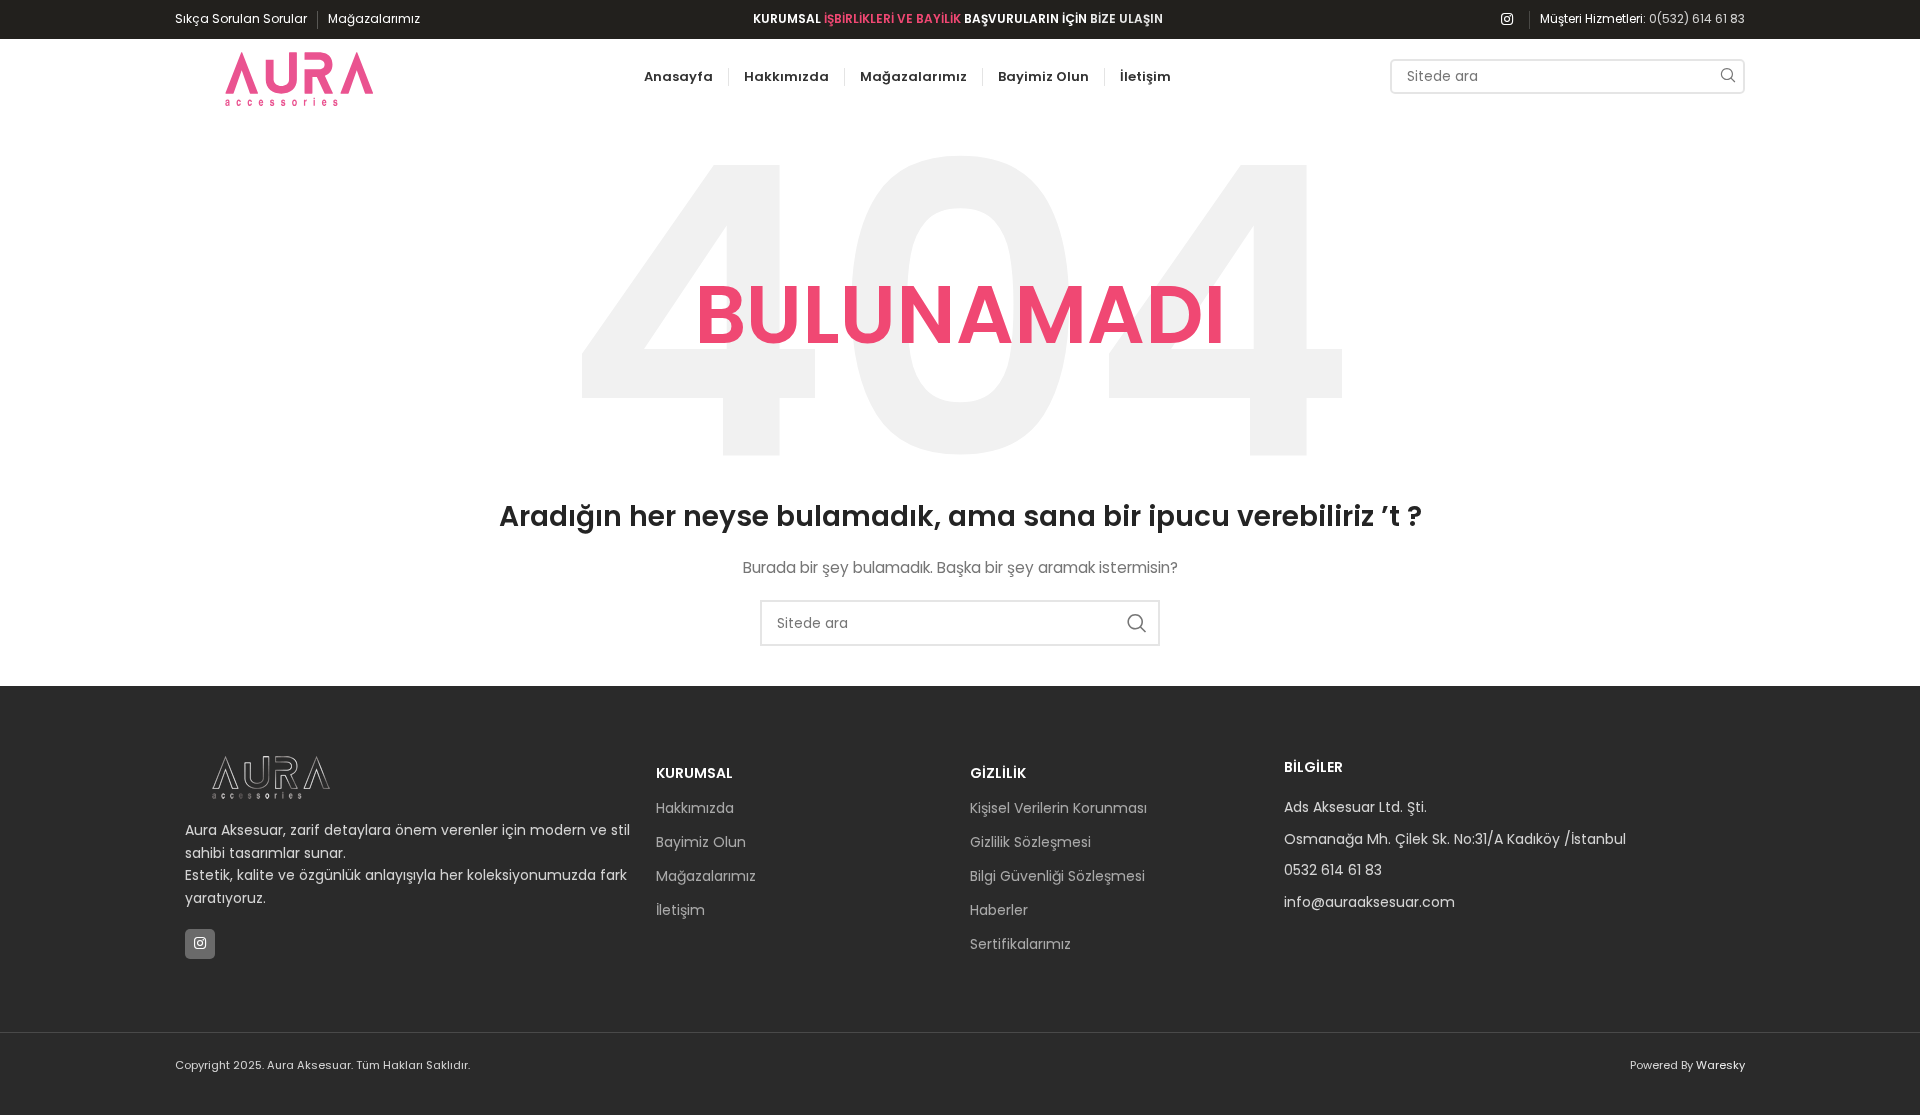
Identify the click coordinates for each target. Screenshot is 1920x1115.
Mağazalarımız (706, 876)
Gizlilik (998, 773)
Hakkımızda (695, 808)
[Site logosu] (300, 75)
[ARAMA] (1727, 76)
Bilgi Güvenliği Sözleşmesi (1057, 876)
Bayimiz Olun (701, 842)
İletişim (680, 910)
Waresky (1720, 1065)
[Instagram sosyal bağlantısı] (1507, 19)
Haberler (999, 910)
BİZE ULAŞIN (1126, 18)
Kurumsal (694, 773)
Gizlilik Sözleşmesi (1030, 842)
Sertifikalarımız (1020, 944)
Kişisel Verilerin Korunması (1058, 808)
